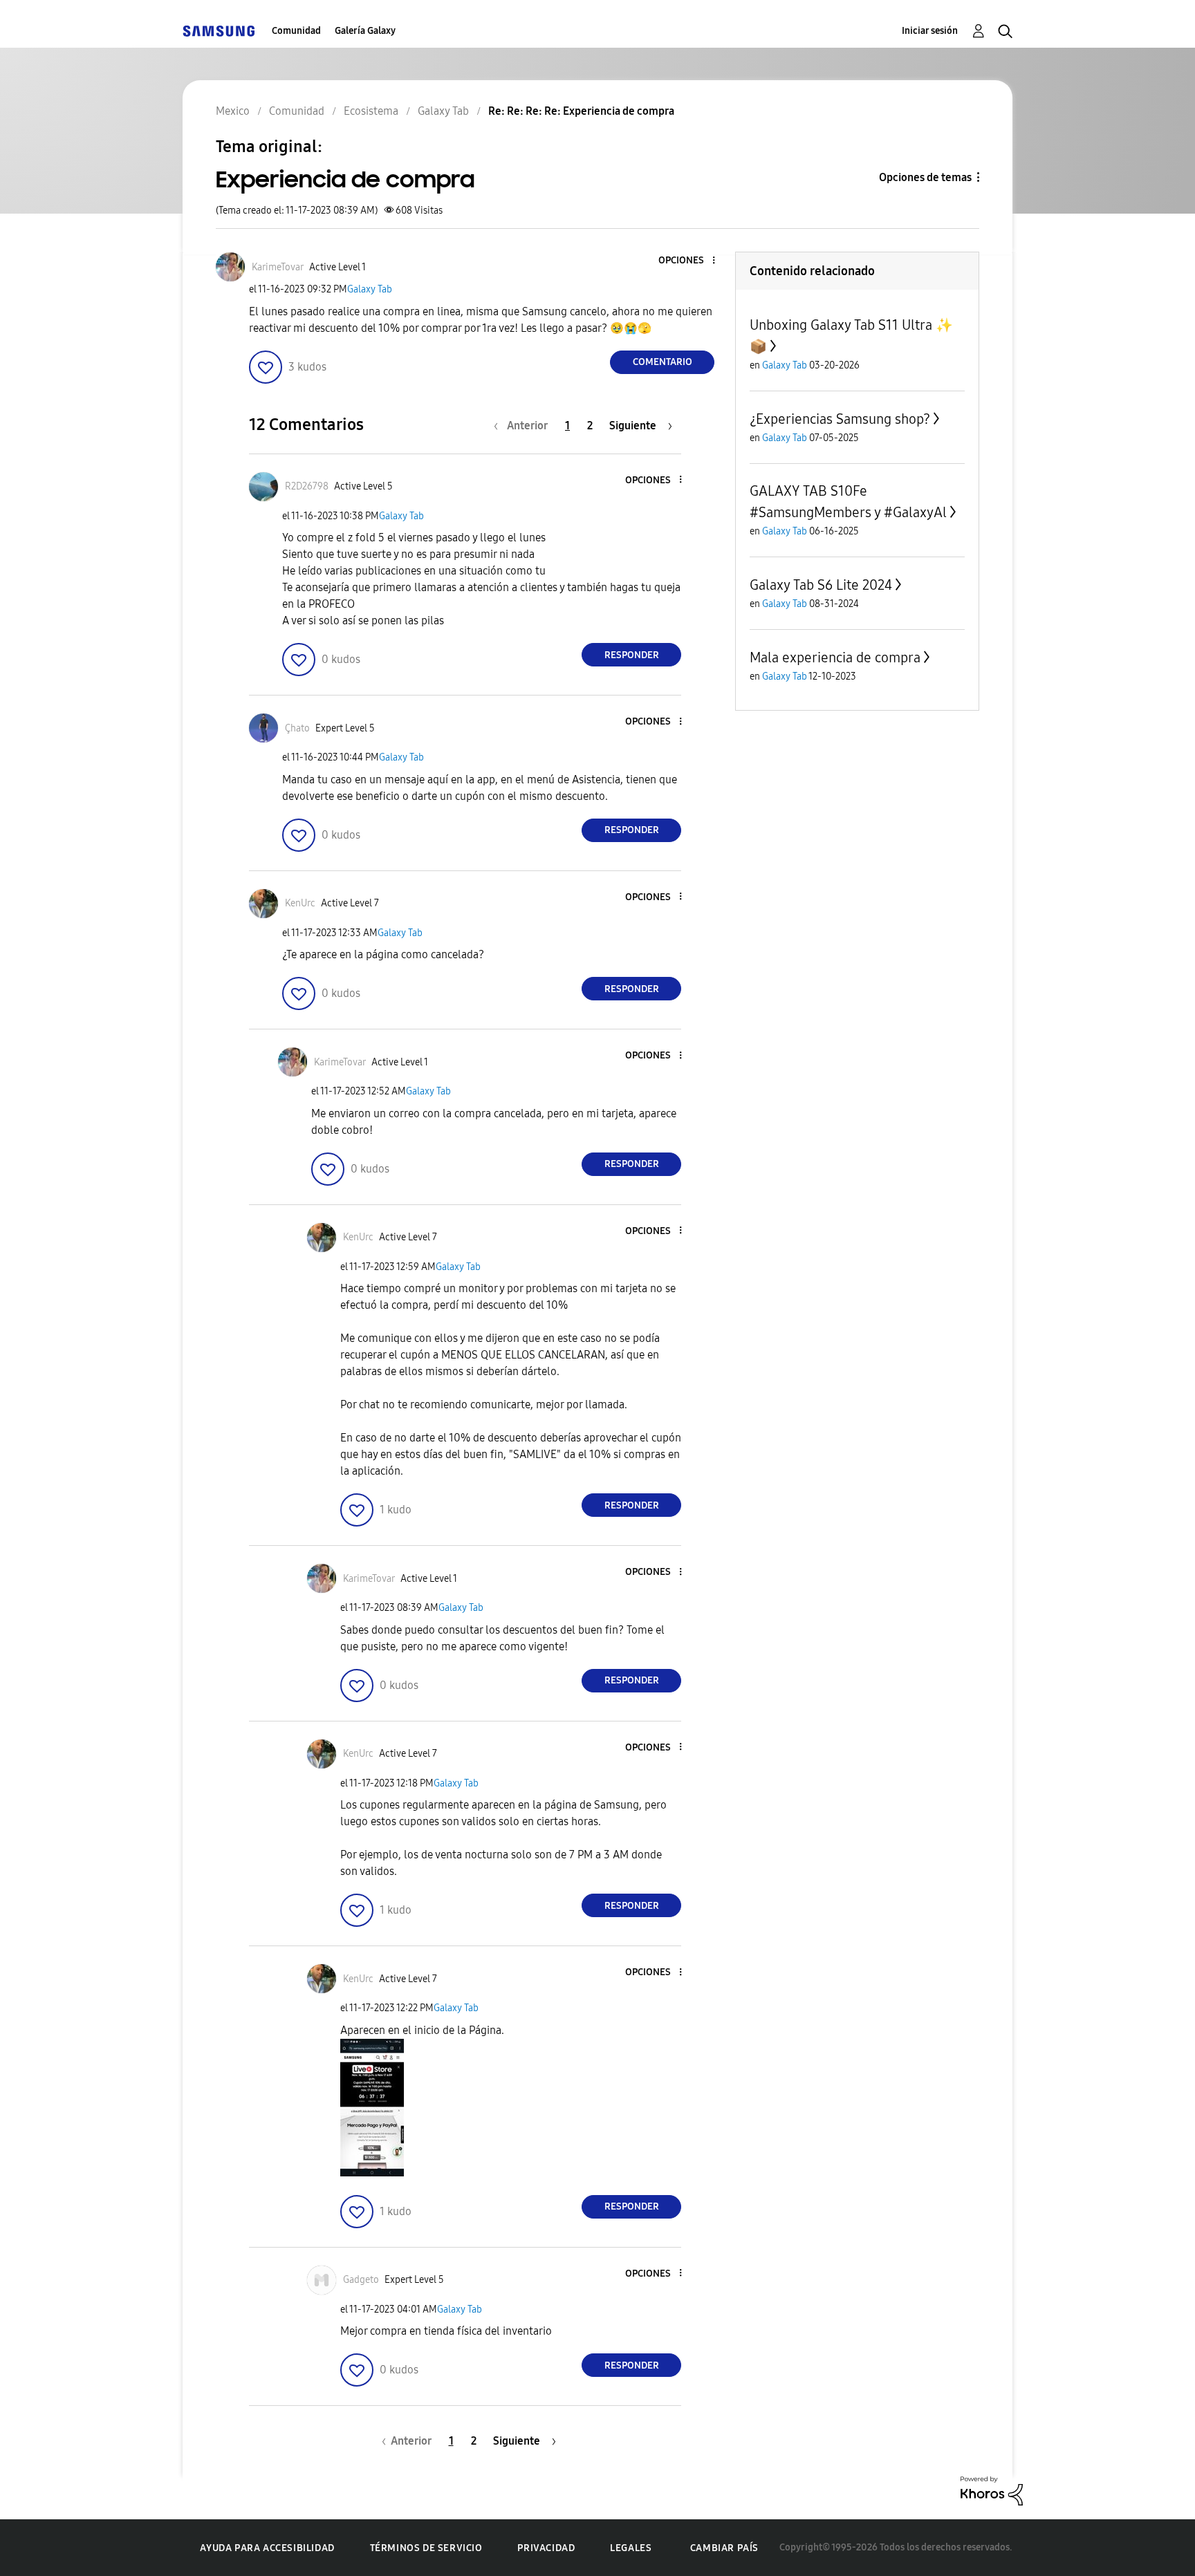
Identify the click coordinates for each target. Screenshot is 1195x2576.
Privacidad (546, 2548)
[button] (691, 261)
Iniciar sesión (930, 31)
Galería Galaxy (365, 31)
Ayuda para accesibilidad (267, 2548)
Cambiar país (724, 2548)
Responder (632, 655)
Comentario (663, 362)
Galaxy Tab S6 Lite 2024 (821, 585)
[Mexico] (219, 31)
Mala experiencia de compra (835, 657)
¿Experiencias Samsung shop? (840, 419)
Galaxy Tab (370, 289)
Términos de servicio (426, 2548)
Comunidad (296, 31)
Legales (631, 2548)
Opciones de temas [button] (925, 177)
